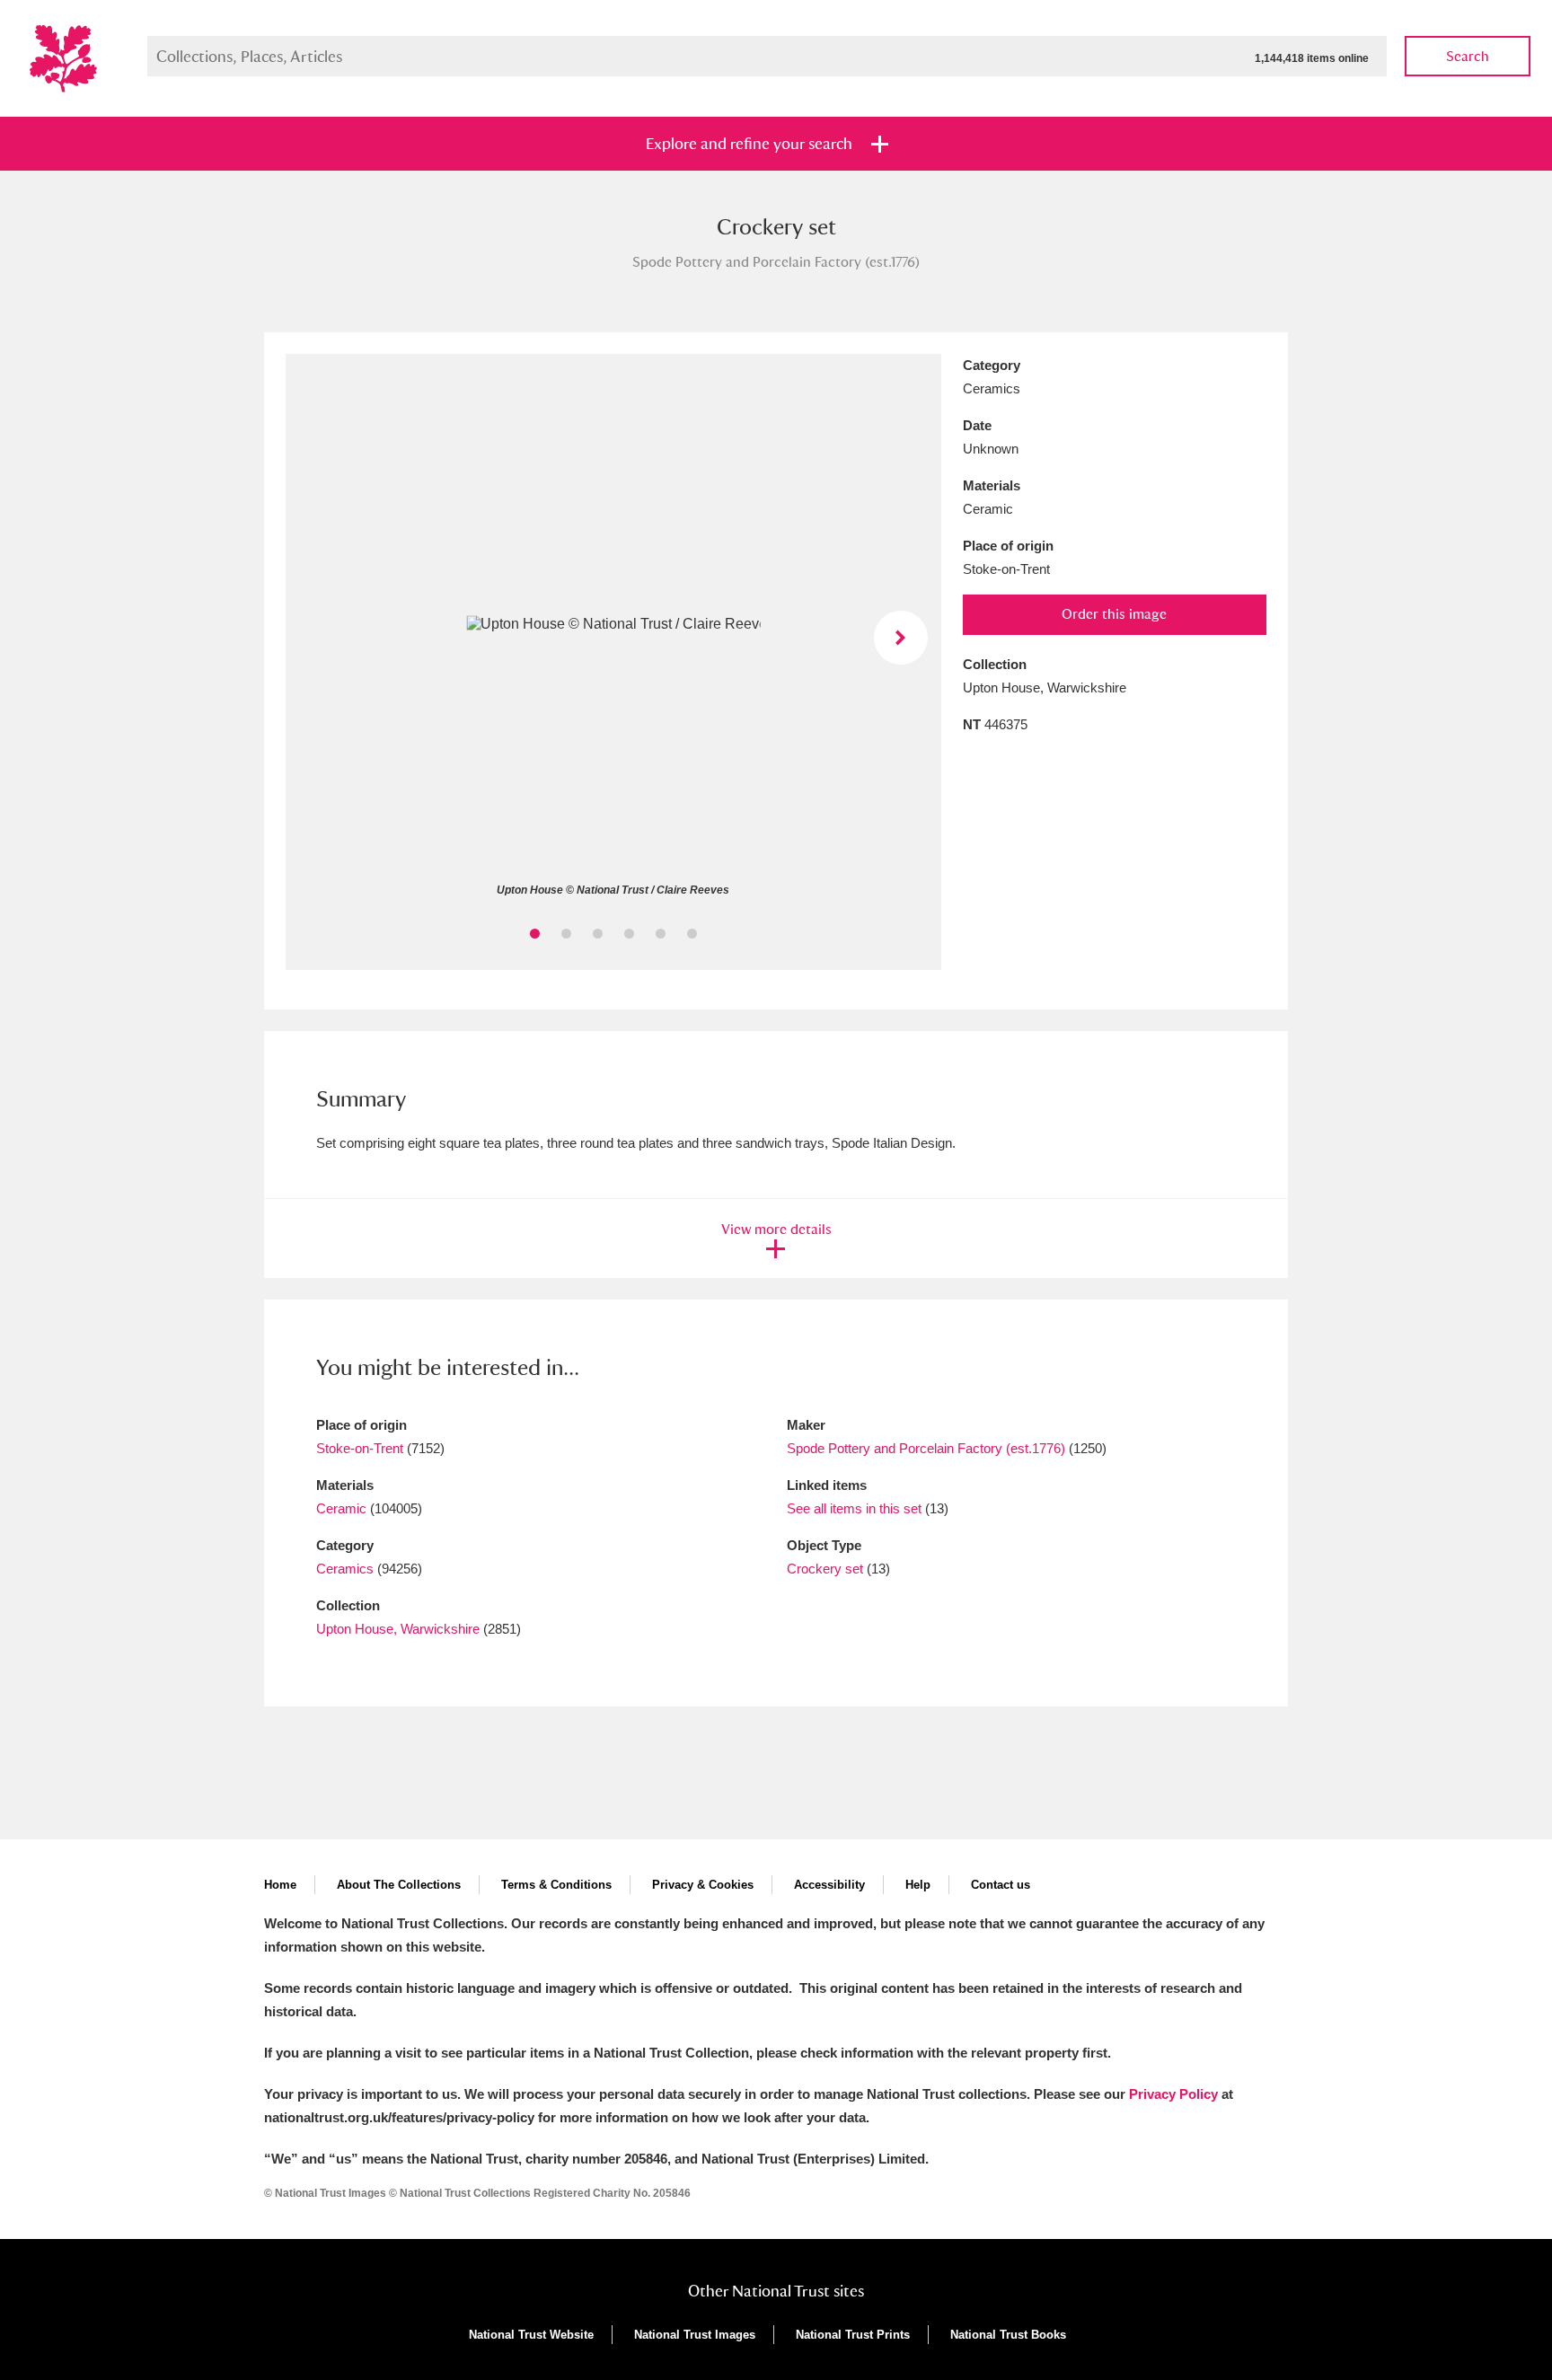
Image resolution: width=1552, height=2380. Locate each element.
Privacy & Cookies (703, 1885)
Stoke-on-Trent (360, 1448)
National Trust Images (695, 2335)
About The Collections (399, 1885)
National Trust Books (1008, 2335)
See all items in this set (854, 1508)
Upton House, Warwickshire (398, 1629)
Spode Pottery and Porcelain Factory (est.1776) (926, 1448)
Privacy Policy (1173, 2094)
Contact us (1001, 1885)
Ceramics (345, 1569)
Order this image (1114, 614)
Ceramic (341, 1508)
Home (280, 1885)
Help (918, 1885)
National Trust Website (531, 2335)
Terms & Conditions (556, 1885)
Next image (901, 638)
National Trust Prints (853, 2335)
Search (1468, 56)
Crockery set (825, 1569)
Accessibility (829, 1885)
